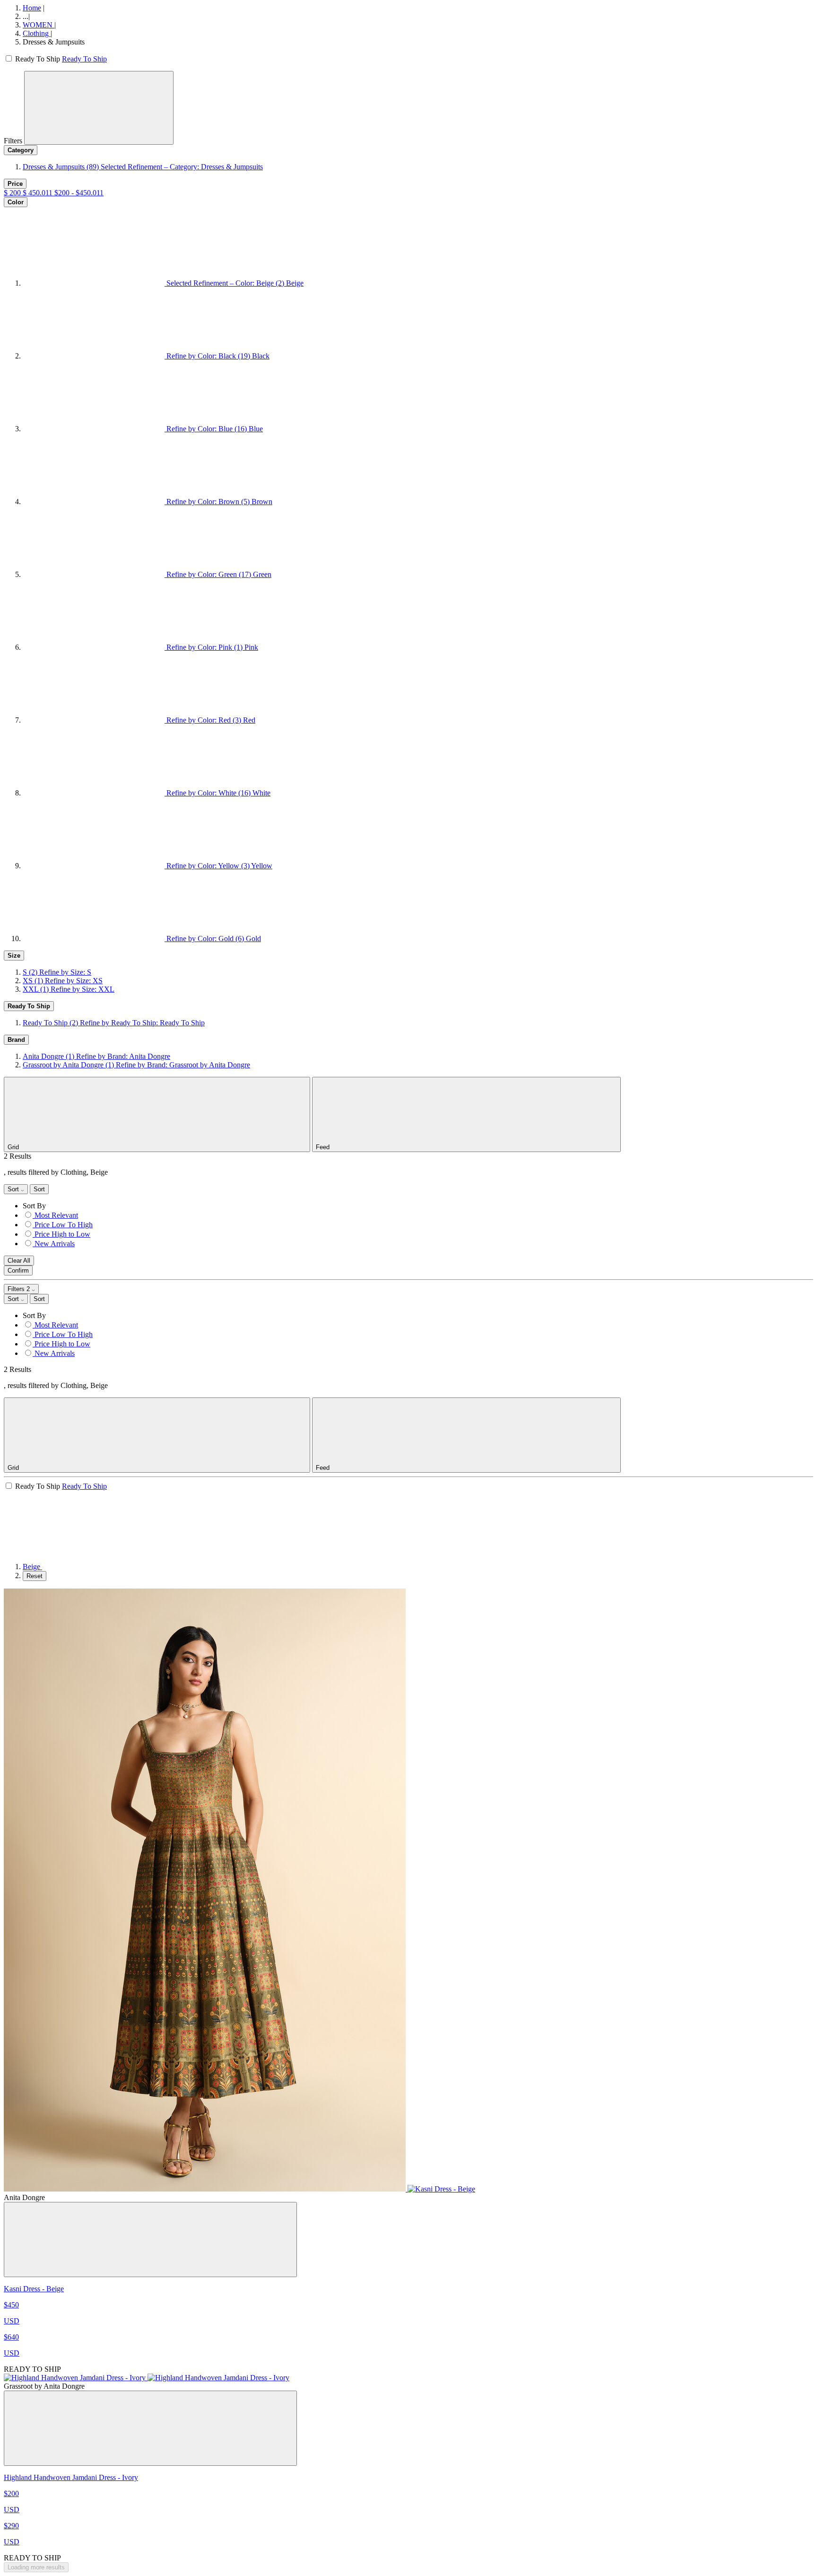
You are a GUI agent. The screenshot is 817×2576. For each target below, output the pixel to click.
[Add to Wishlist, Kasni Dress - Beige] (150, 2240)
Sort (14, 1189)
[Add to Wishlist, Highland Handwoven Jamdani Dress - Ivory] (150, 2428)
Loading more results (36, 2567)
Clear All (19, 1261)
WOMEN (39, 25)
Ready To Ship (84, 59)
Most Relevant (56, 1215)
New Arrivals (55, 1244)
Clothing (37, 33)
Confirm (18, 1271)
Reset (35, 1576)
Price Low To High (64, 1225)
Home (32, 8)
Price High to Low (62, 1234)
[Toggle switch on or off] (9, 59)
